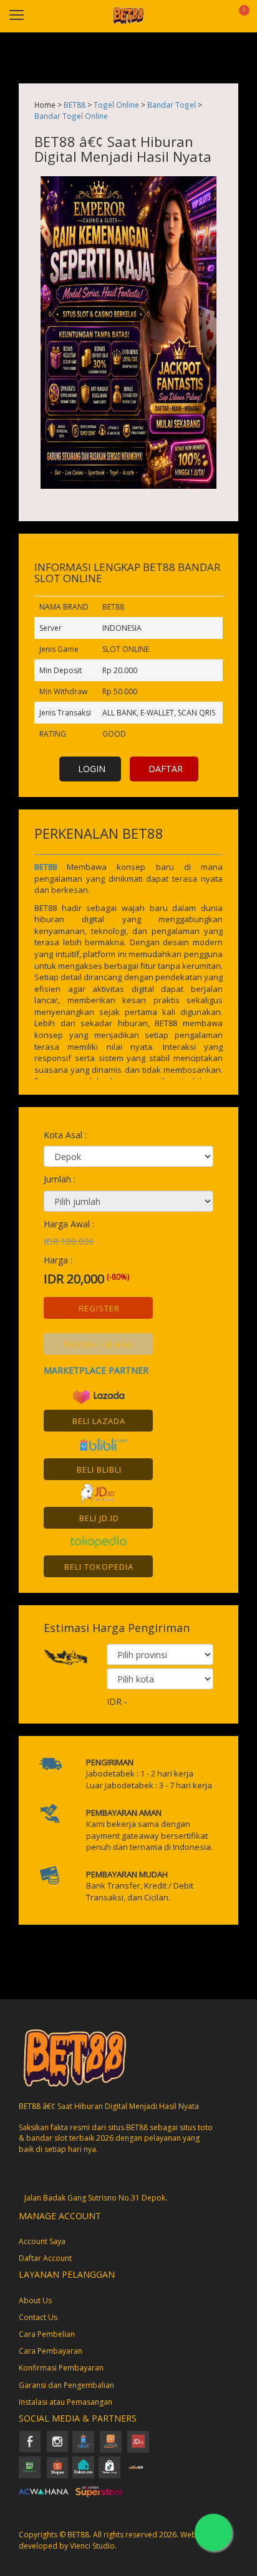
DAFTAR (166, 769)
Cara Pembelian (47, 2334)
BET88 (75, 105)
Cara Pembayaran (51, 2351)
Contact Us (38, 2317)
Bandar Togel (172, 105)
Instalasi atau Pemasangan (65, 2402)
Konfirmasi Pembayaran (61, 2368)
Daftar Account (45, 2258)
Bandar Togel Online (71, 116)
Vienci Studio (92, 2546)
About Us (35, 2300)
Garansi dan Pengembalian (66, 2385)
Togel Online (116, 105)
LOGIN (92, 769)
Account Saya (42, 2241)
